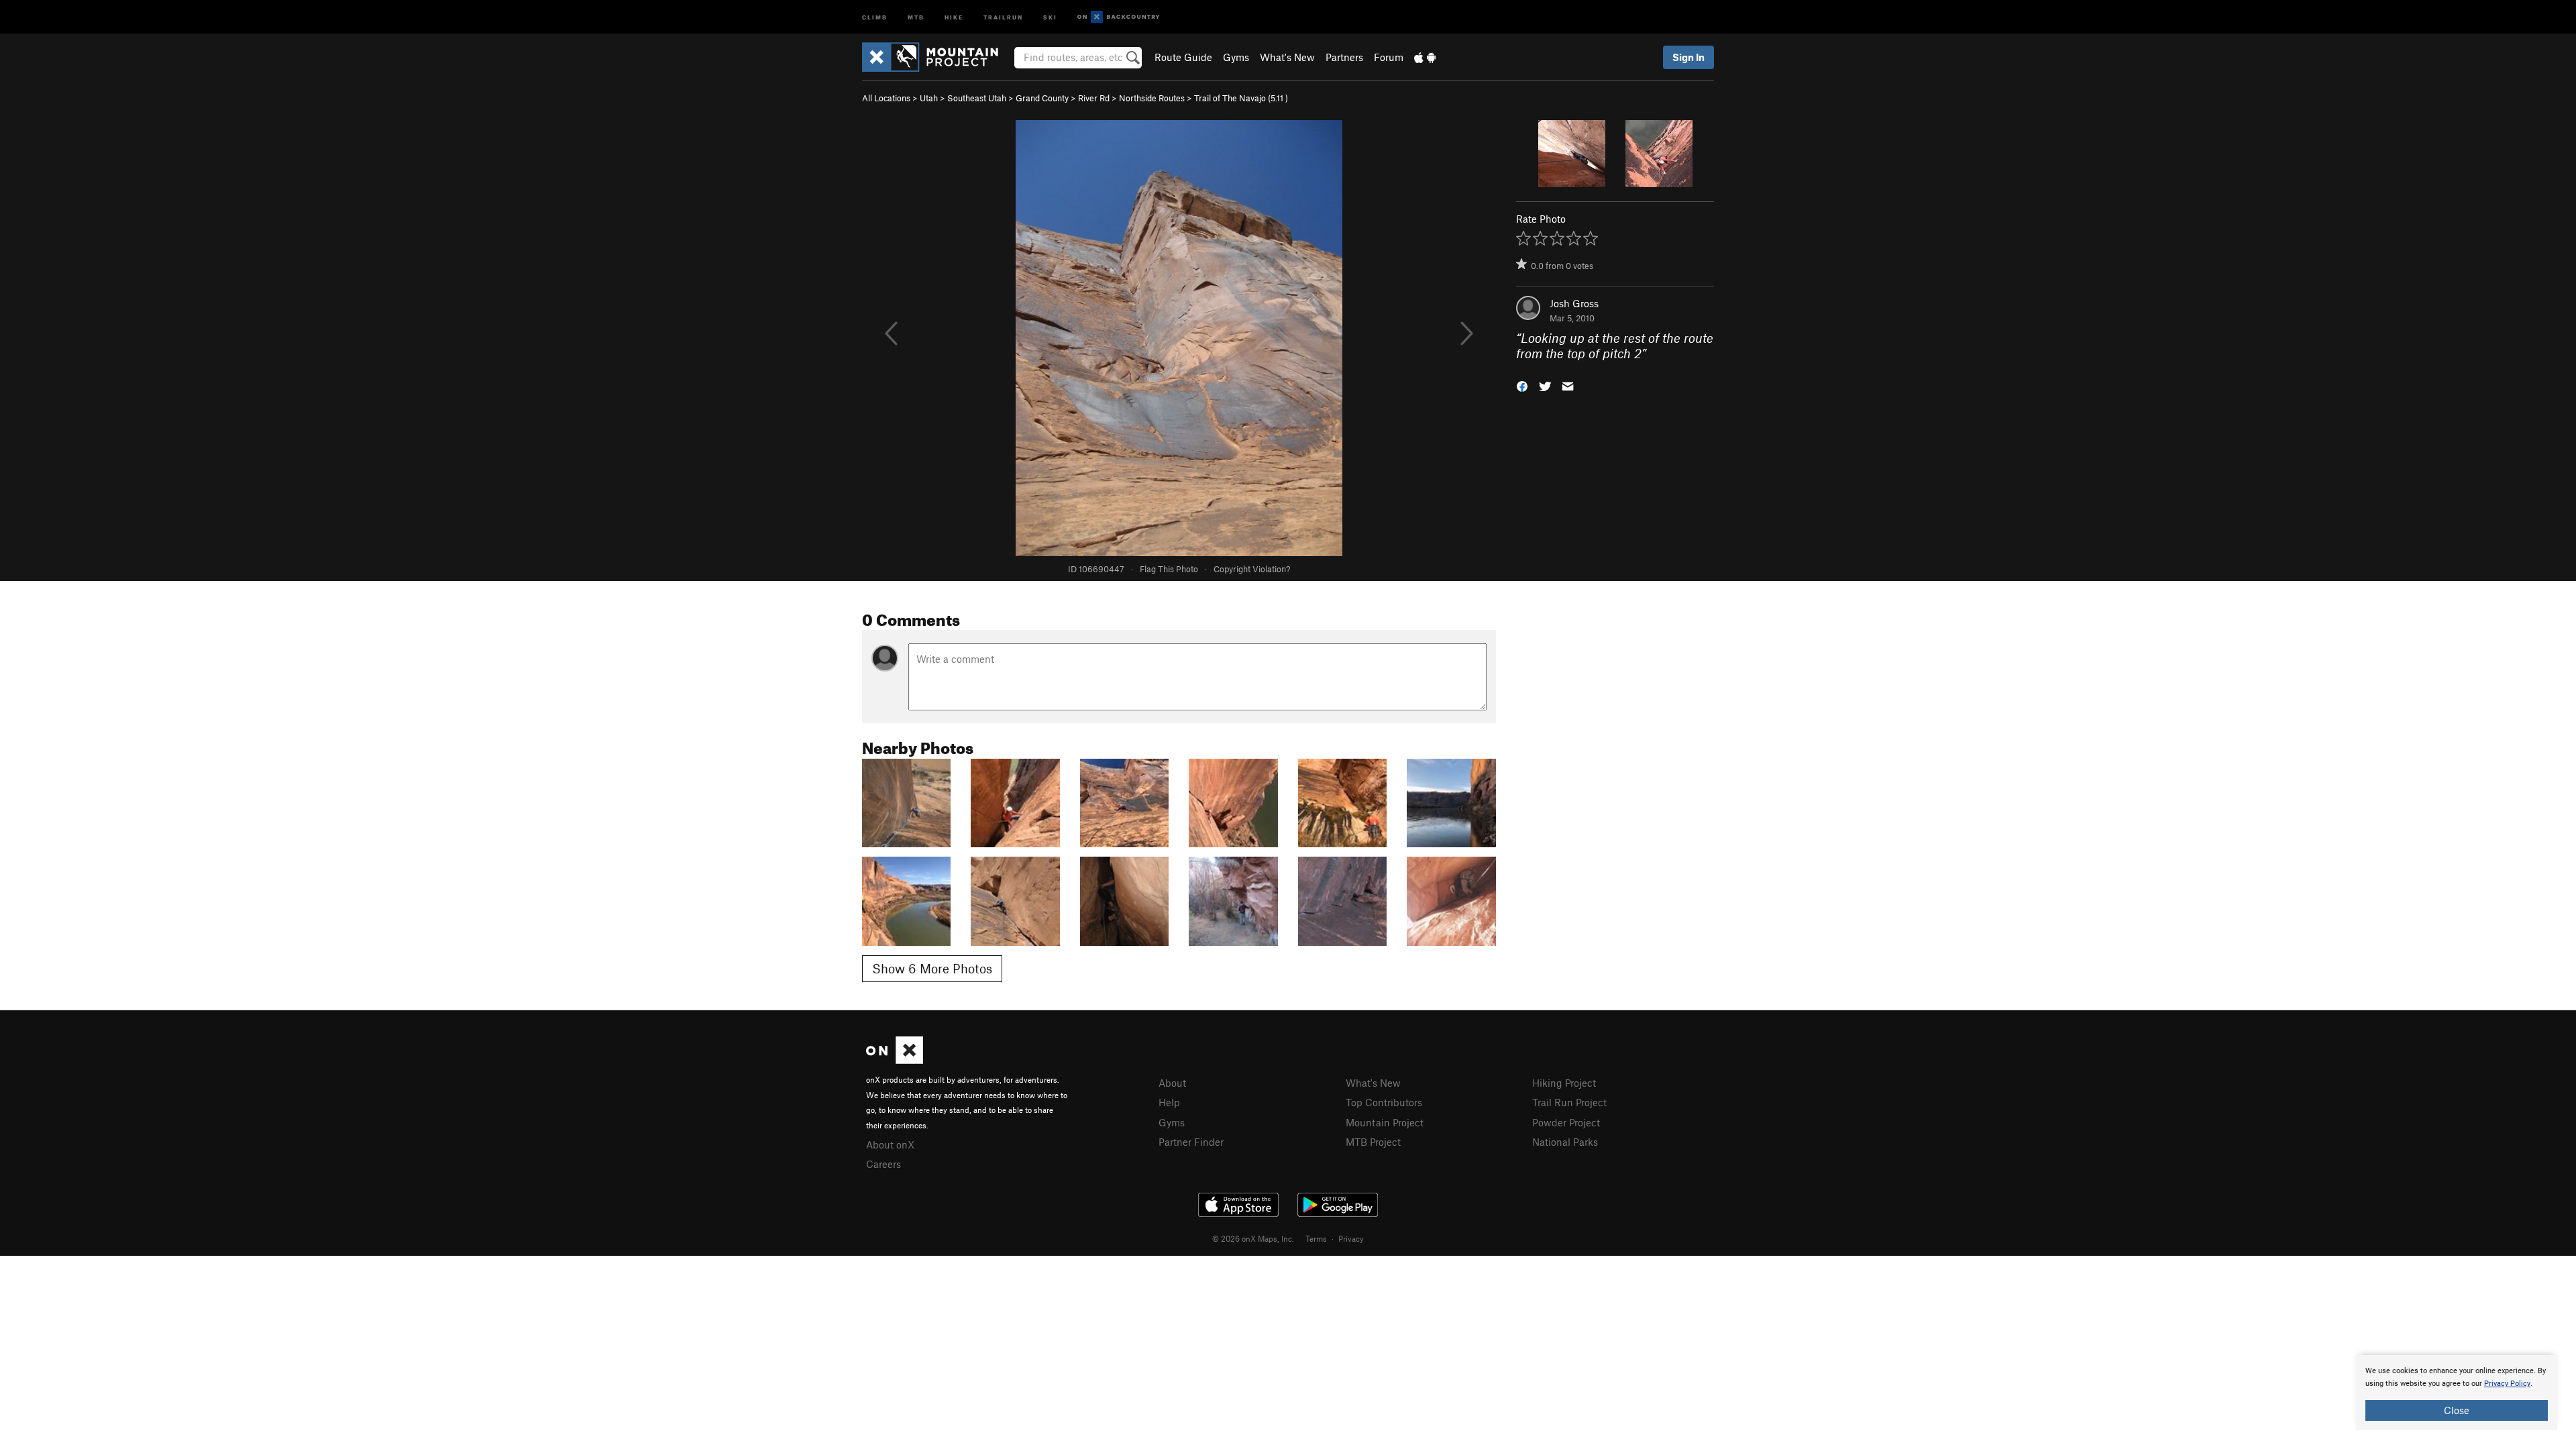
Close (2457, 1410)
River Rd (1094, 98)
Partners (1344, 57)
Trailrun (1003, 16)
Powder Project (1566, 1122)
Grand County (1042, 98)
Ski (1050, 16)
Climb (875, 16)
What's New (1287, 57)
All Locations (886, 98)
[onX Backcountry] (1119, 17)
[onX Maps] (895, 1060)
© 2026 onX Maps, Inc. (1253, 1238)
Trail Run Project (1569, 1102)
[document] (2457, 1393)
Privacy (1351, 1238)
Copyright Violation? (1252, 569)
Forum (1389, 57)
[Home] (937, 57)
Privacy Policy (2507, 1384)
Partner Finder (1191, 1142)
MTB (916, 16)
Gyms (1236, 57)
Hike (954, 16)
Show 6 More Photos (932, 968)
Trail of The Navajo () (1241, 98)
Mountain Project (1385, 1122)
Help (1169, 1102)
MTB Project (1373, 1142)
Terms (1316, 1238)
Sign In (1688, 57)
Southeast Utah (977, 98)
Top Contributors (1384, 1102)
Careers (883, 1164)
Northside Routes (1152, 98)
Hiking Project (1564, 1083)
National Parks (1565, 1142)
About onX (890, 1144)
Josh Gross (1574, 303)
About (1172, 1083)
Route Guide (1183, 57)
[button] (1522, 385)
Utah (929, 98)
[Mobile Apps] (1425, 57)
